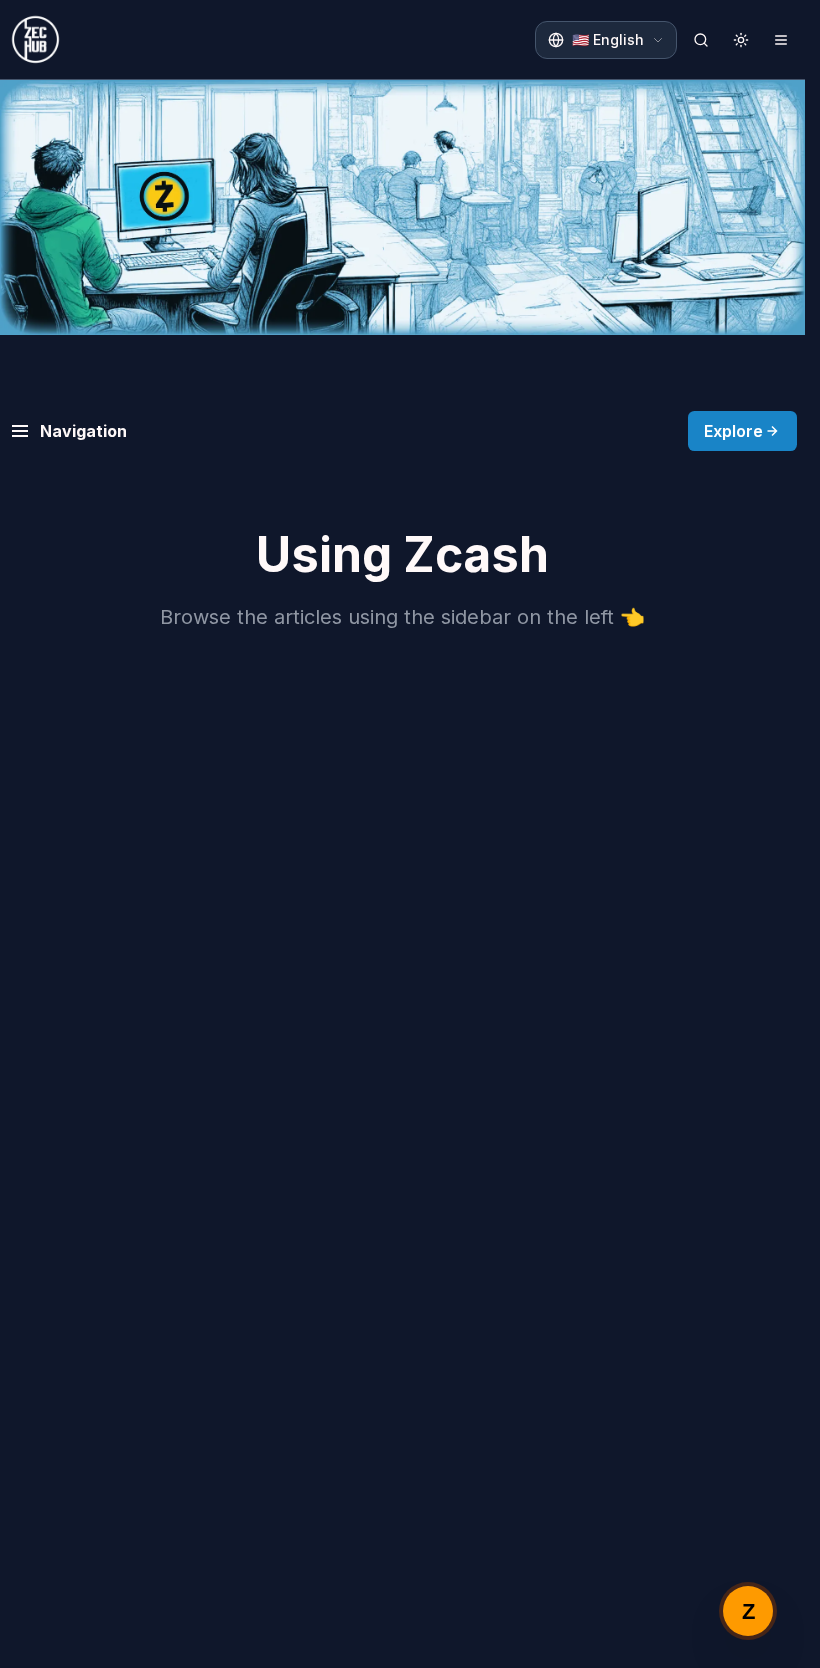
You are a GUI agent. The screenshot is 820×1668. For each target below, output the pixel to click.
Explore (733, 431)
